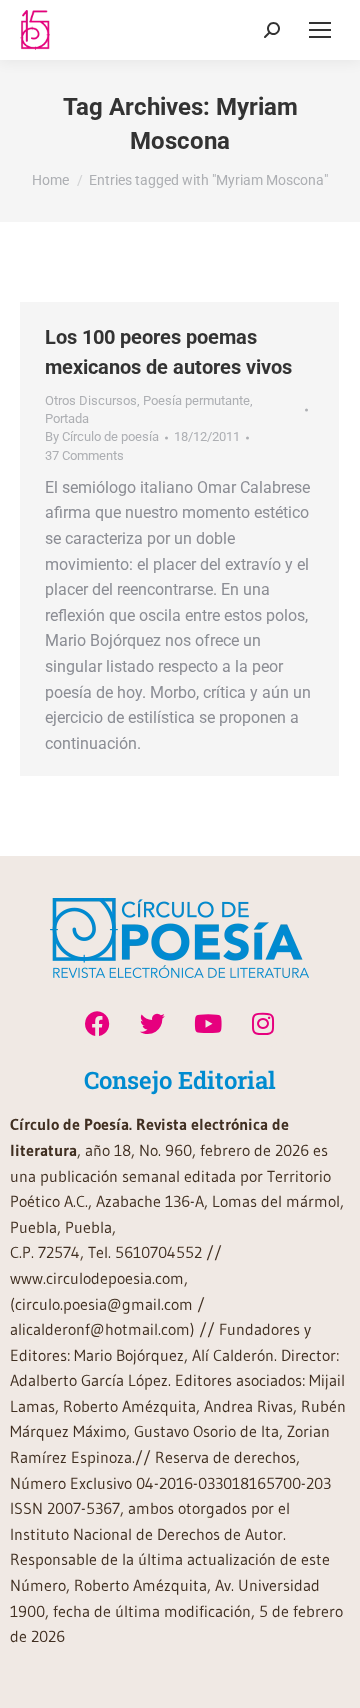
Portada (67, 418)
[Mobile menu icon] (320, 30)
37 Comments (84, 455)
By (102, 436)
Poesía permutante (196, 400)
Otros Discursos (91, 400)
